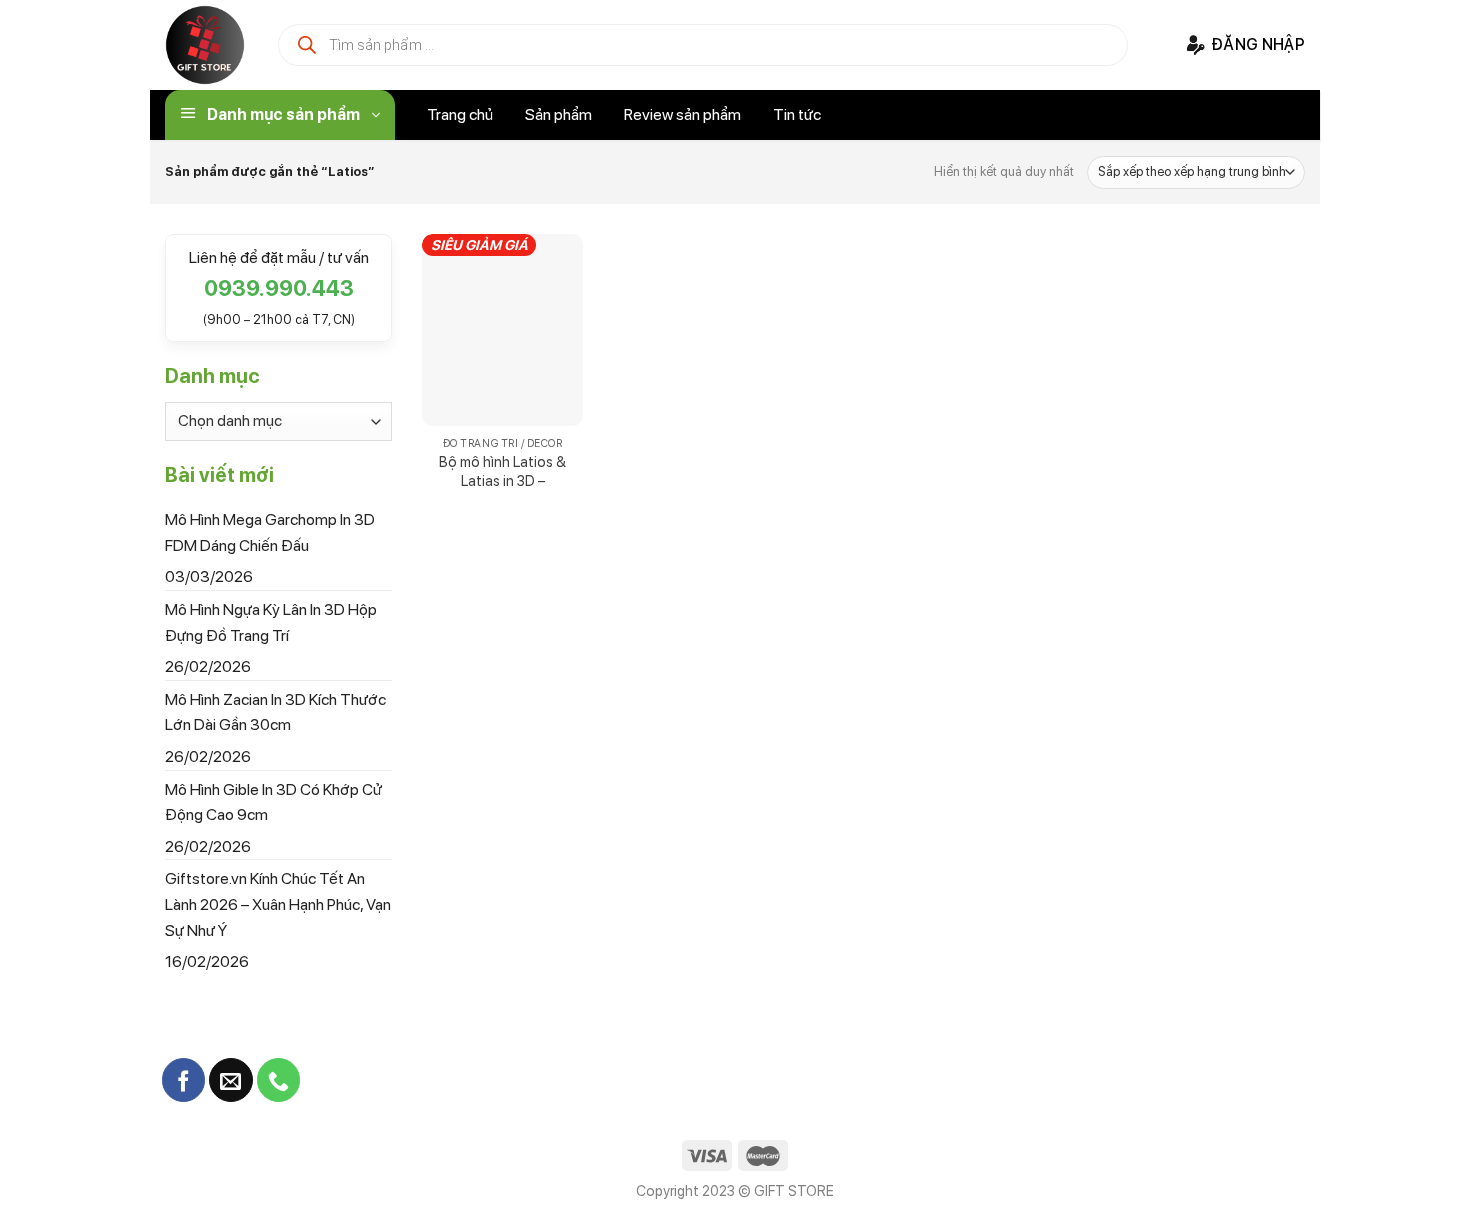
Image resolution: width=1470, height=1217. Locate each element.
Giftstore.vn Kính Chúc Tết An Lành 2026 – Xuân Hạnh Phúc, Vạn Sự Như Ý (278, 904)
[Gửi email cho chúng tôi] (230, 1080)
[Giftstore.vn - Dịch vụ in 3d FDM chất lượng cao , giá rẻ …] (205, 45)
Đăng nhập (1258, 44)
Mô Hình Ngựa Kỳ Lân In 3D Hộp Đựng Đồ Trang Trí (271, 622)
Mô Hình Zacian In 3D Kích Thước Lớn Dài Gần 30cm (275, 711)
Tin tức (797, 114)
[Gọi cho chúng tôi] (278, 1080)
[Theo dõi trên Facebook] (183, 1080)
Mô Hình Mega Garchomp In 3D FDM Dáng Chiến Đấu (270, 532)
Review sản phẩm (682, 114)
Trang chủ (460, 114)
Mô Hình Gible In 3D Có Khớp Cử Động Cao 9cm (273, 801)
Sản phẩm (558, 114)
